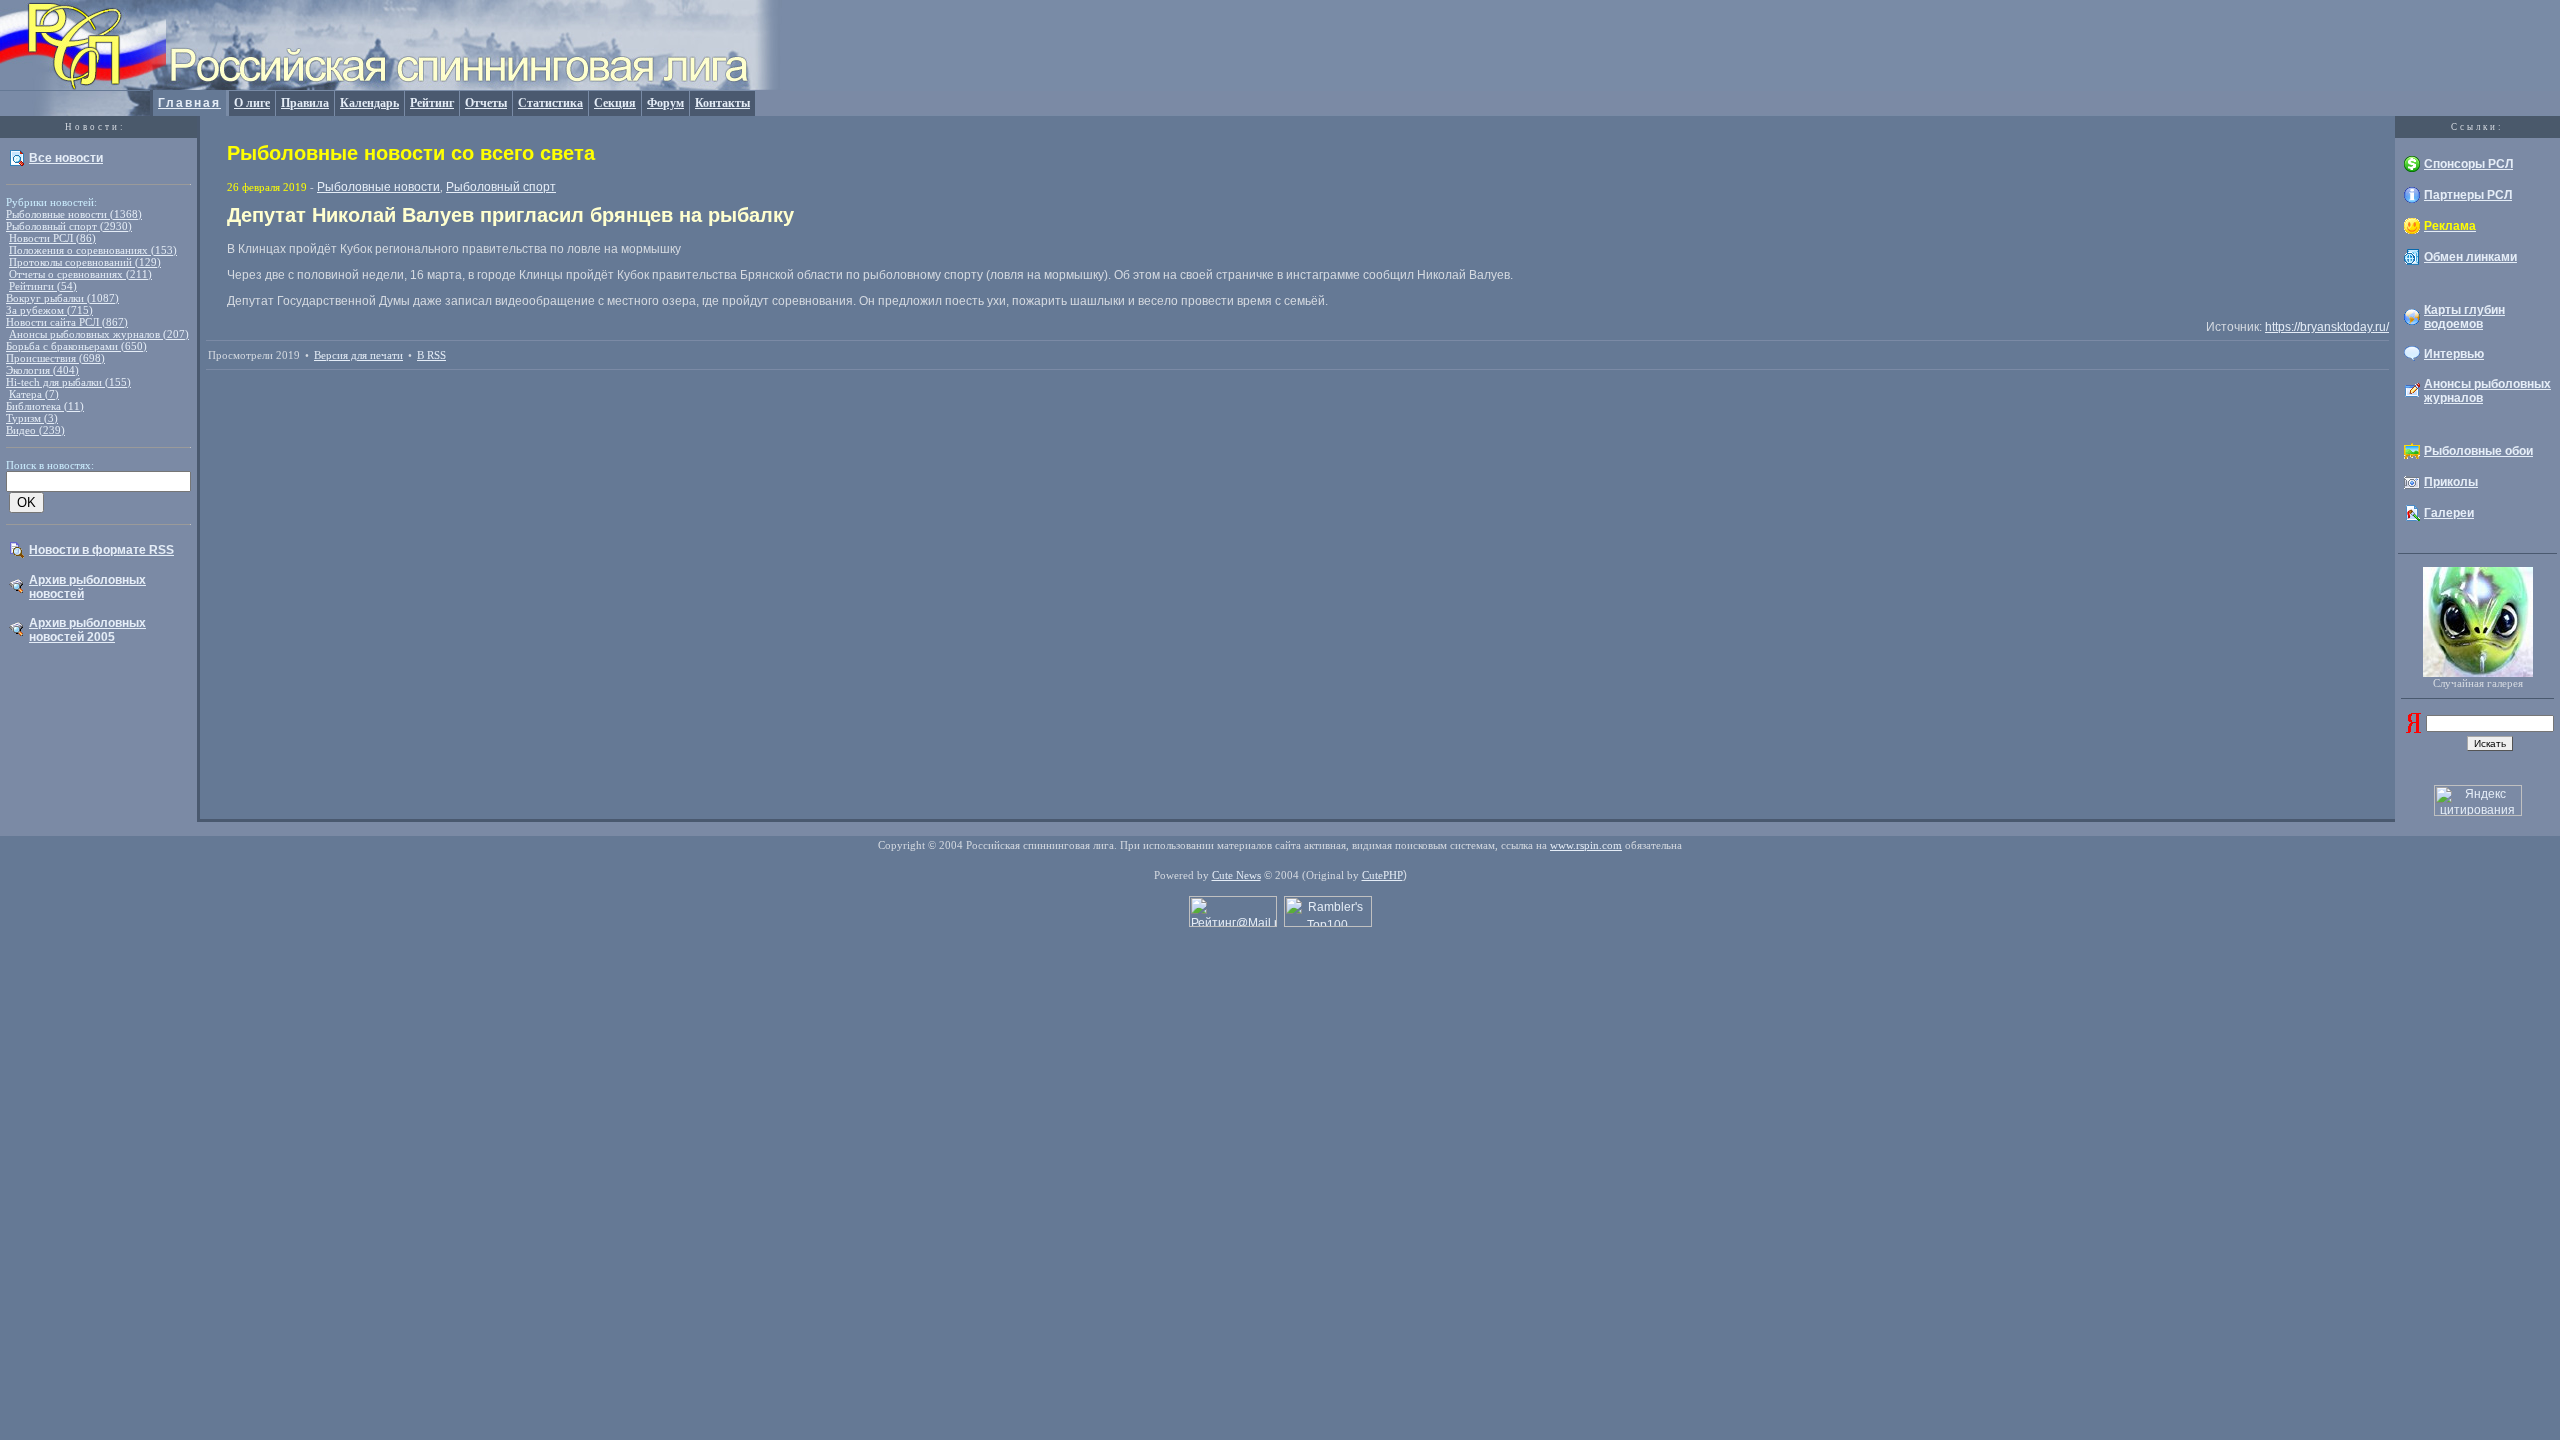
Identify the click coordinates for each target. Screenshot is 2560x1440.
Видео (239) (35, 430)
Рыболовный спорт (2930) (69, 226)
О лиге (252, 103)
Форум (665, 103)
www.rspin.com (1586, 845)
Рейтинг (432, 103)
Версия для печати (358, 355)
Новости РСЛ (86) (52, 238)
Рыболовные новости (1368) (74, 214)
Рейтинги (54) (43, 286)
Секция (615, 103)
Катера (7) (34, 394)
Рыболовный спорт (501, 187)
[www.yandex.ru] (2413, 729)
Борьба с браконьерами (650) (76, 346)
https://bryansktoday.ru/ (2327, 327)
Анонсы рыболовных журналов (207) (99, 334)
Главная (189, 103)
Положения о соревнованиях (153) (93, 250)
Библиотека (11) (45, 406)
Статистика (550, 103)
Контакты (722, 103)
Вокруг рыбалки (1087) (62, 298)
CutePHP (1382, 875)
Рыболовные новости (378, 187)
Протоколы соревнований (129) (85, 262)
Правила (305, 103)
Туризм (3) (32, 418)
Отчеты (486, 103)
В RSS (431, 355)
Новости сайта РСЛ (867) (67, 322)
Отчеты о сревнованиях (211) (80, 274)
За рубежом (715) (49, 310)
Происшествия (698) (55, 358)
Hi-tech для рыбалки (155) (68, 382)
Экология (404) (42, 370)
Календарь (369, 103)
